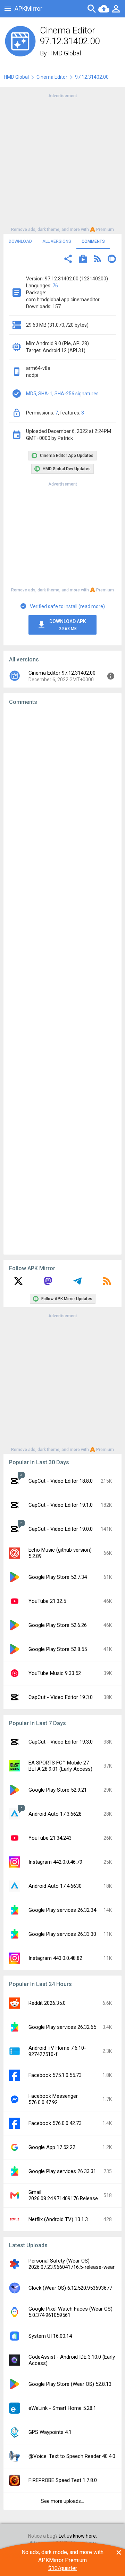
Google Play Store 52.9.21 (58, 1790)
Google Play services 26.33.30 (62, 1934)
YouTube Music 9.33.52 (55, 1673)
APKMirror (28, 9)
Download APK (68, 625)
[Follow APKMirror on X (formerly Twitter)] (18, 1283)
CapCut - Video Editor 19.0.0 (61, 1529)
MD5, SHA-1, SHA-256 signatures (62, 394)
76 (55, 286)
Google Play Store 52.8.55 (58, 1649)
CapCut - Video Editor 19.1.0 (61, 1505)
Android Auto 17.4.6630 (55, 1886)
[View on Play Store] (83, 260)
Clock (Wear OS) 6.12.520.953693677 (70, 2288)
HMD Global (65, 53)
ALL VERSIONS (57, 241)
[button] (68, 260)
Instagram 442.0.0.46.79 (55, 1862)
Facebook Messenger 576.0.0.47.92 (53, 2099)
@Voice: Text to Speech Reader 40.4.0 (72, 2456)
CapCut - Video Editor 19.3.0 (61, 1697)
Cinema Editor (52, 77)
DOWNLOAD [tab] (20, 241)
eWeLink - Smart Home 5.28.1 (62, 2408)
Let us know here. (78, 2536)
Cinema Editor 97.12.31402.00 (62, 673)
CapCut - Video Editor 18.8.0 (61, 1481)
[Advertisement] (62, 162)
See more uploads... (62, 2501)
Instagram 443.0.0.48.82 (55, 1958)
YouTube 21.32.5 (47, 1601)
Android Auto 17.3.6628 (55, 1814)
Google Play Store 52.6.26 (58, 1625)
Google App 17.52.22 (52, 2147)
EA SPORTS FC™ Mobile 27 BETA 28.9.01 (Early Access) (60, 1766)
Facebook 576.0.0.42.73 (55, 2123)
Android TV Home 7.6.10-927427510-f (57, 2051)
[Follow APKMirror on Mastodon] (48, 1283)
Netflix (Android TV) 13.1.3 (58, 2219)
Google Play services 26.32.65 (62, 2027)
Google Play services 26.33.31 (62, 2171)
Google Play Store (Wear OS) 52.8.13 (70, 2384)
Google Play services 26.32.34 (62, 1910)
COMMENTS (93, 241)
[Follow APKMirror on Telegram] (77, 1283)
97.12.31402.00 (92, 77)
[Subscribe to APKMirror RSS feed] (107, 1283)
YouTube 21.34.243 (50, 1838)
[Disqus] (62, 980)
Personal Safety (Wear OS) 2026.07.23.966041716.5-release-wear (72, 2264)
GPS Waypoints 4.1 (50, 2432)
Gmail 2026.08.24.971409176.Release (63, 2195)
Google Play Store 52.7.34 (58, 1577)
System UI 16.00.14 (50, 2336)
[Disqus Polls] (65, 799)
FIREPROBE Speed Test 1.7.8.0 (63, 2480)
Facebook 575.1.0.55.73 (55, 2075)
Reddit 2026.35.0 (47, 2003)
